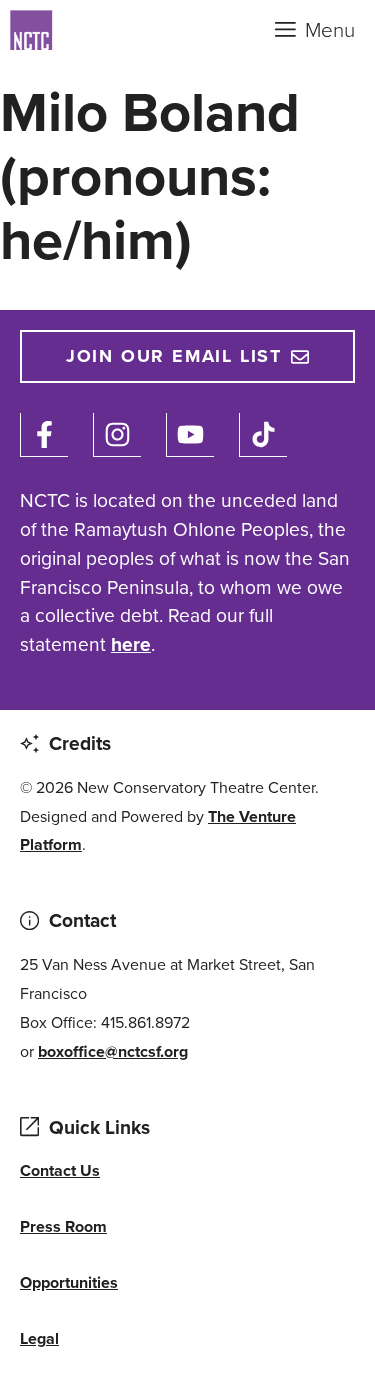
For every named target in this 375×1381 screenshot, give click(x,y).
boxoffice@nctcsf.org (113, 1051)
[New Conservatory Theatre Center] (110, 30)
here (131, 644)
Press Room (63, 1226)
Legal (39, 1338)
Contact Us (60, 1170)
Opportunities (69, 1282)
